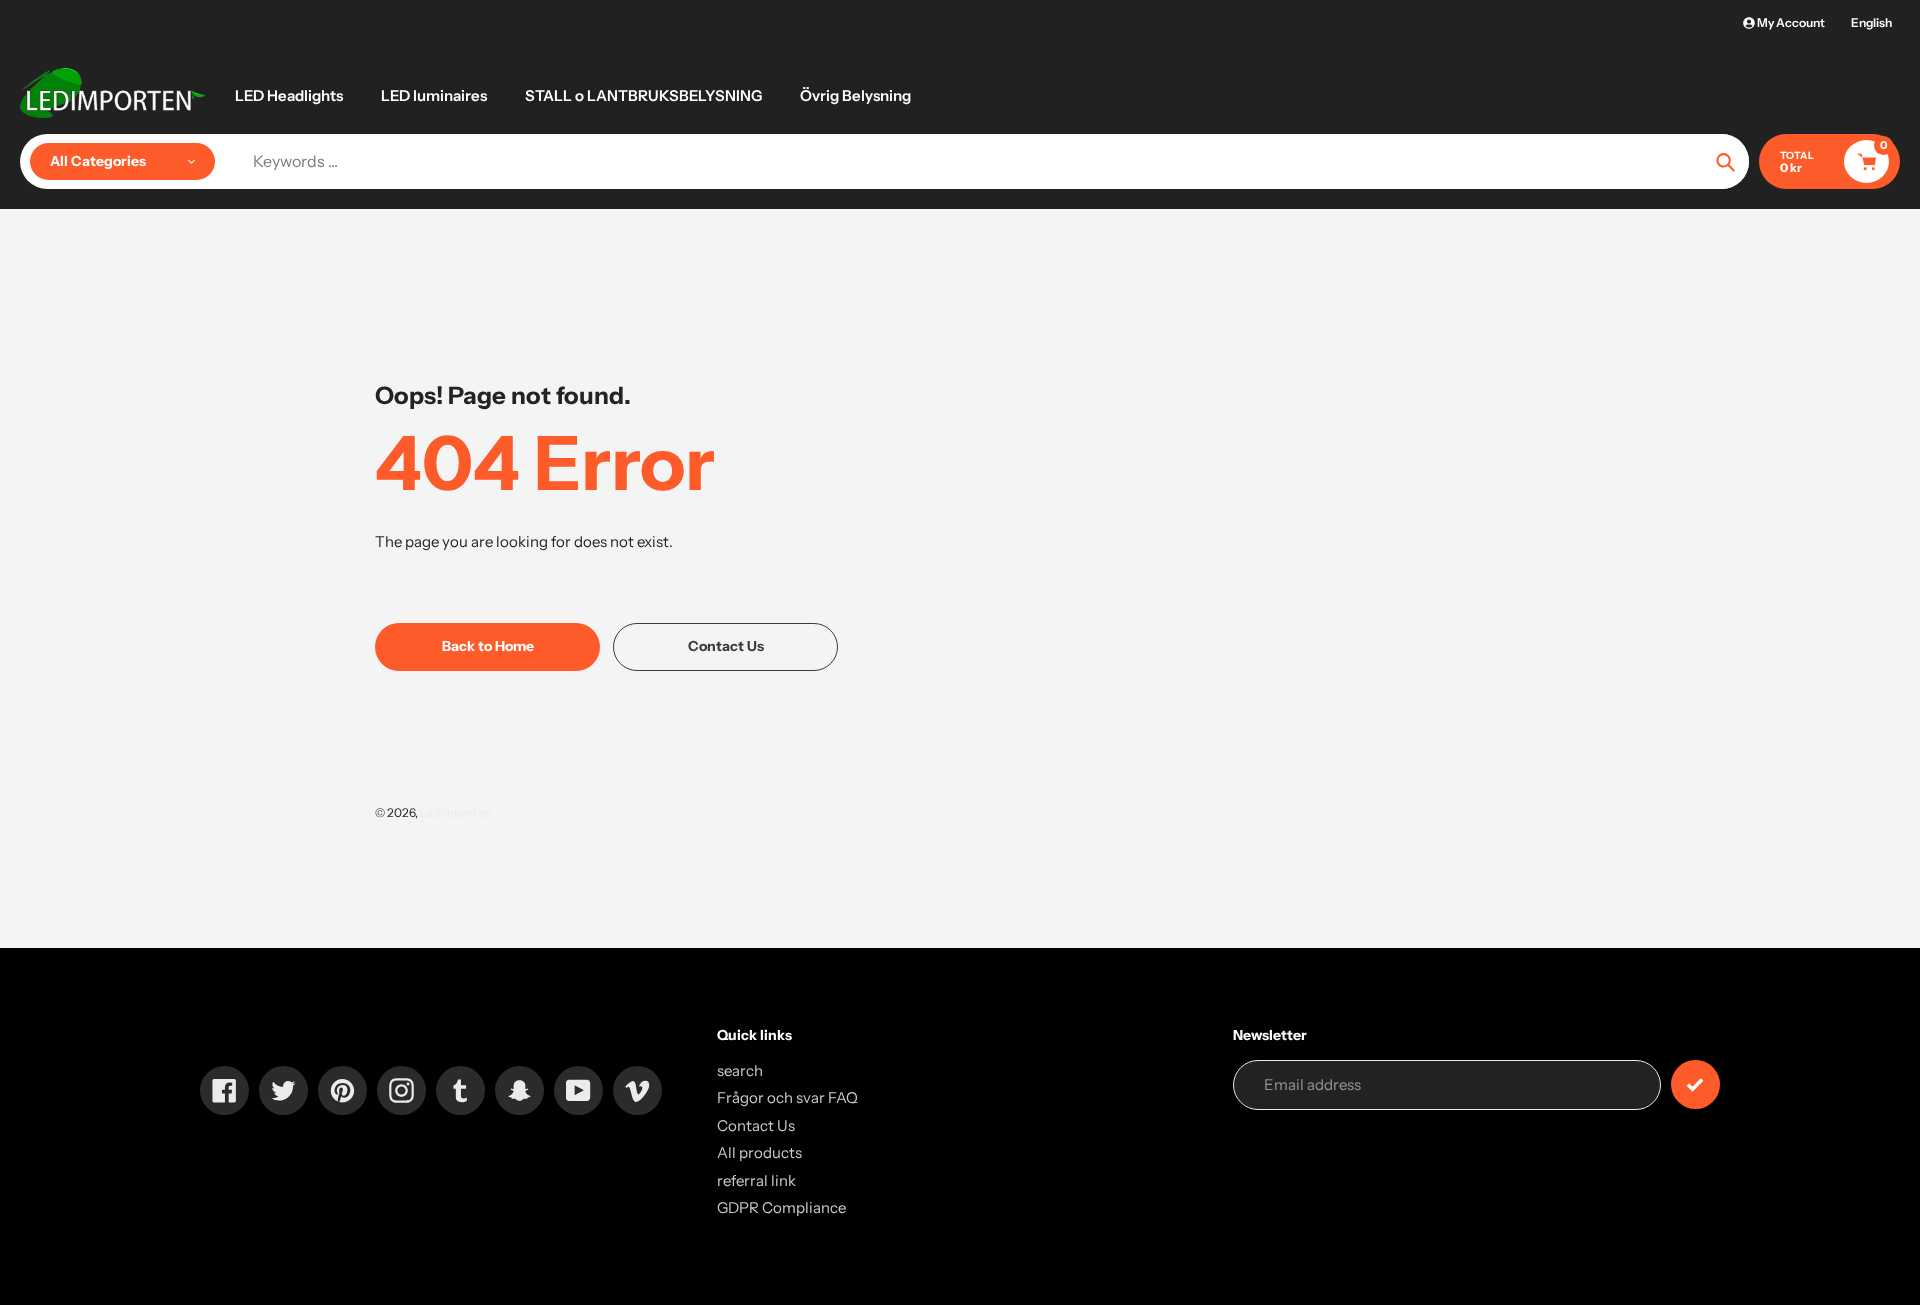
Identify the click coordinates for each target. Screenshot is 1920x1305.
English (1871, 22)
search (740, 1070)
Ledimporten (456, 812)
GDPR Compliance (781, 1207)
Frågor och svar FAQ (787, 1097)
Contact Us (756, 1125)
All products (759, 1152)
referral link (756, 1180)
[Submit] (1695, 1084)
